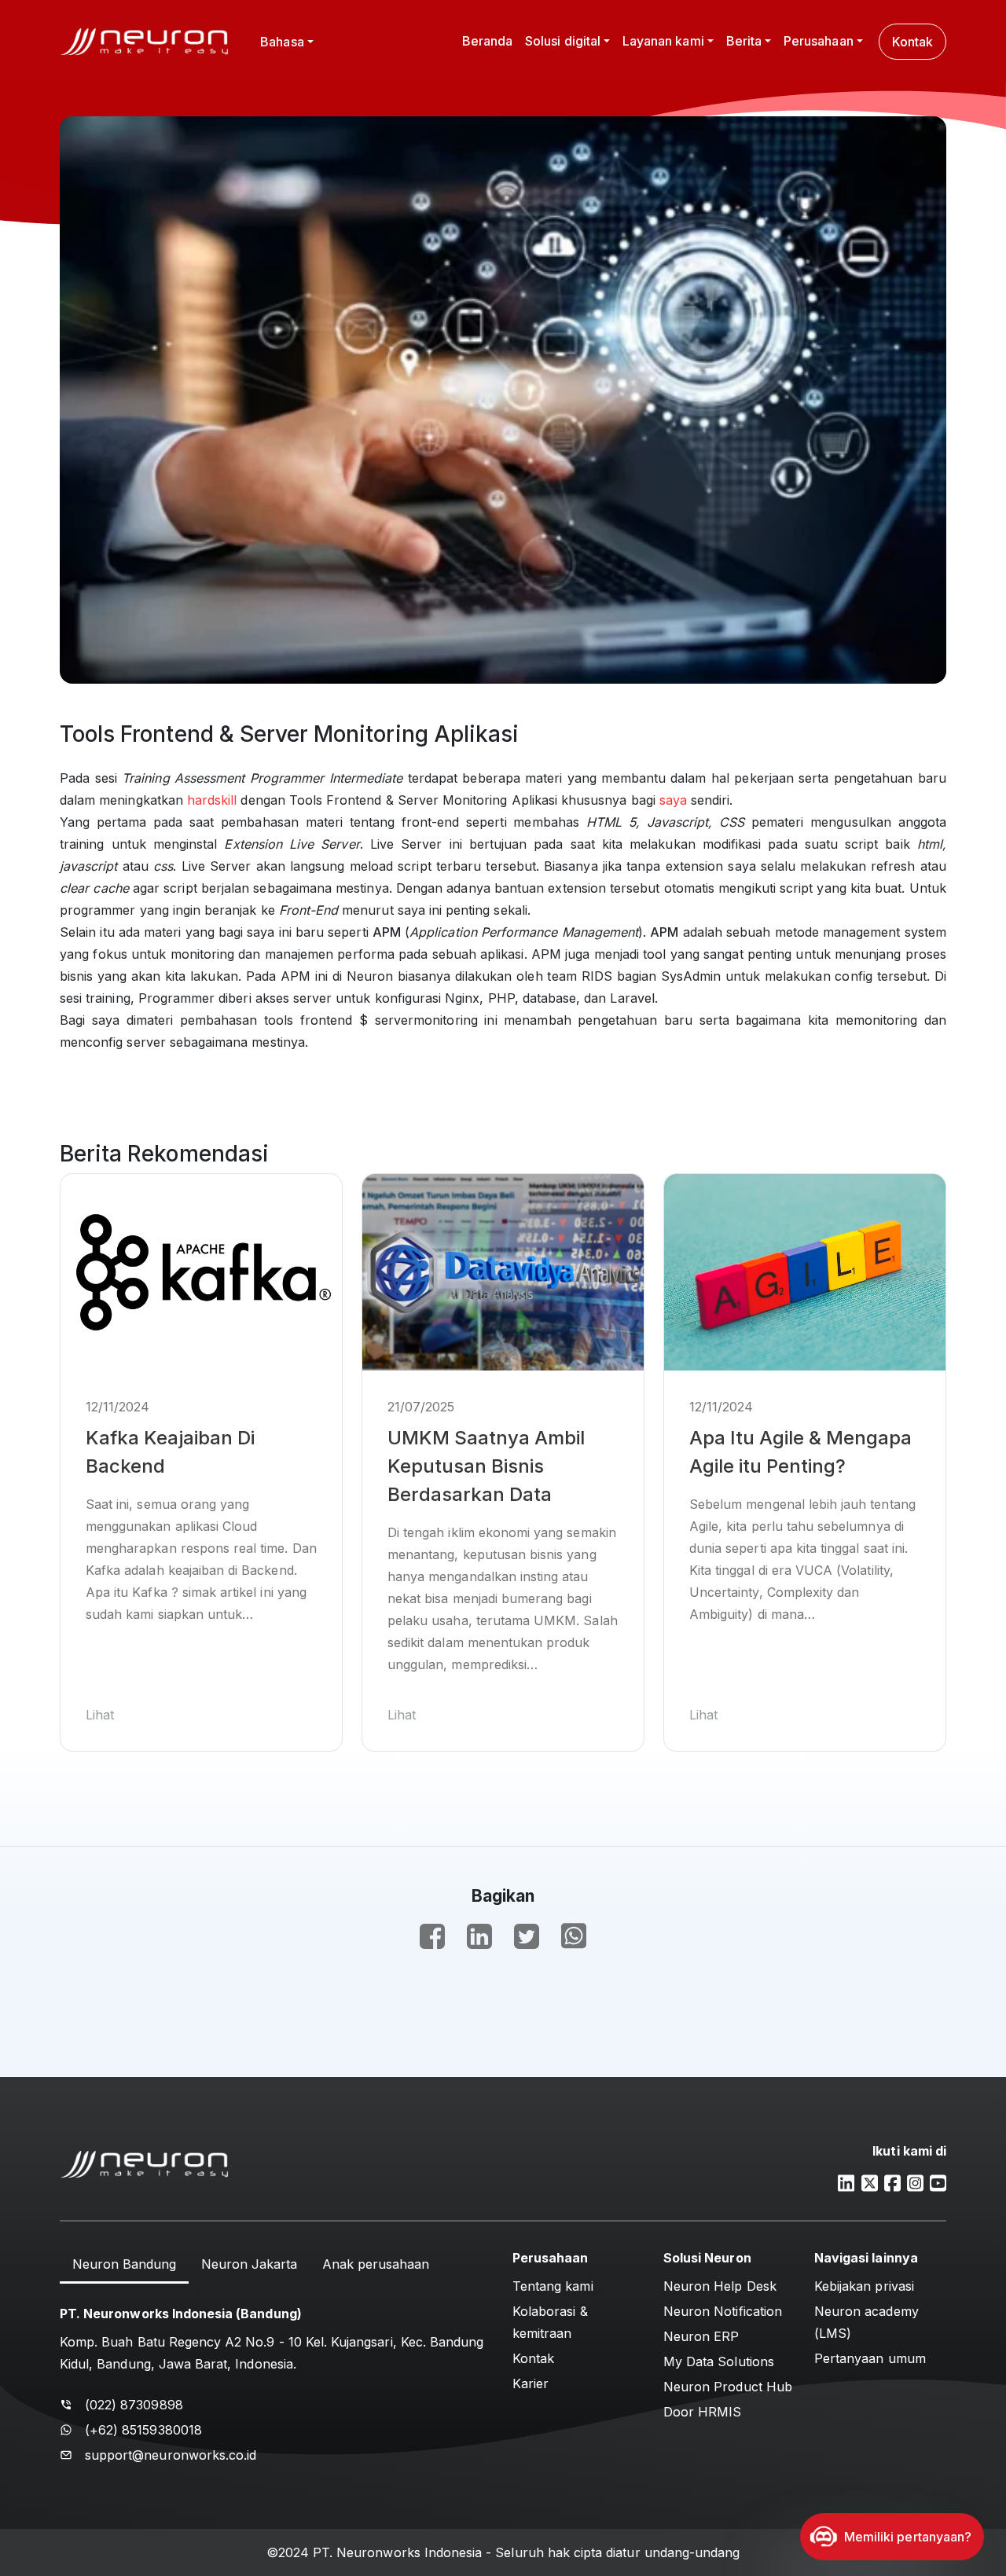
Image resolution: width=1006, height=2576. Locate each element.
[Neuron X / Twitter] (870, 2182)
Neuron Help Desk (720, 2286)
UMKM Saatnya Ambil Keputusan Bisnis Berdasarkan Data (486, 1466)
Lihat (100, 1715)
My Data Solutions (719, 2361)
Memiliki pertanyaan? (908, 2537)
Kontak (912, 42)
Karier (531, 2383)
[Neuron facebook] (892, 2182)
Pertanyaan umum (870, 2358)
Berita (744, 41)
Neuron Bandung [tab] (124, 2264)
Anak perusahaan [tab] (376, 2264)
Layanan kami (663, 41)
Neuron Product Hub (728, 2387)
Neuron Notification (723, 2311)
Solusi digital (563, 41)
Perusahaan (819, 41)
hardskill (212, 800)
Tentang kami (553, 2286)
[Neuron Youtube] (938, 2182)
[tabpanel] (277, 2381)
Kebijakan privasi (864, 2286)
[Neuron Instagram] (915, 2182)
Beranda (487, 41)
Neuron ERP (701, 2336)
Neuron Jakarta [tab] (249, 2264)
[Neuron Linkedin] (846, 2182)
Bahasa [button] (282, 42)
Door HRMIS (703, 2412)
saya (673, 800)
